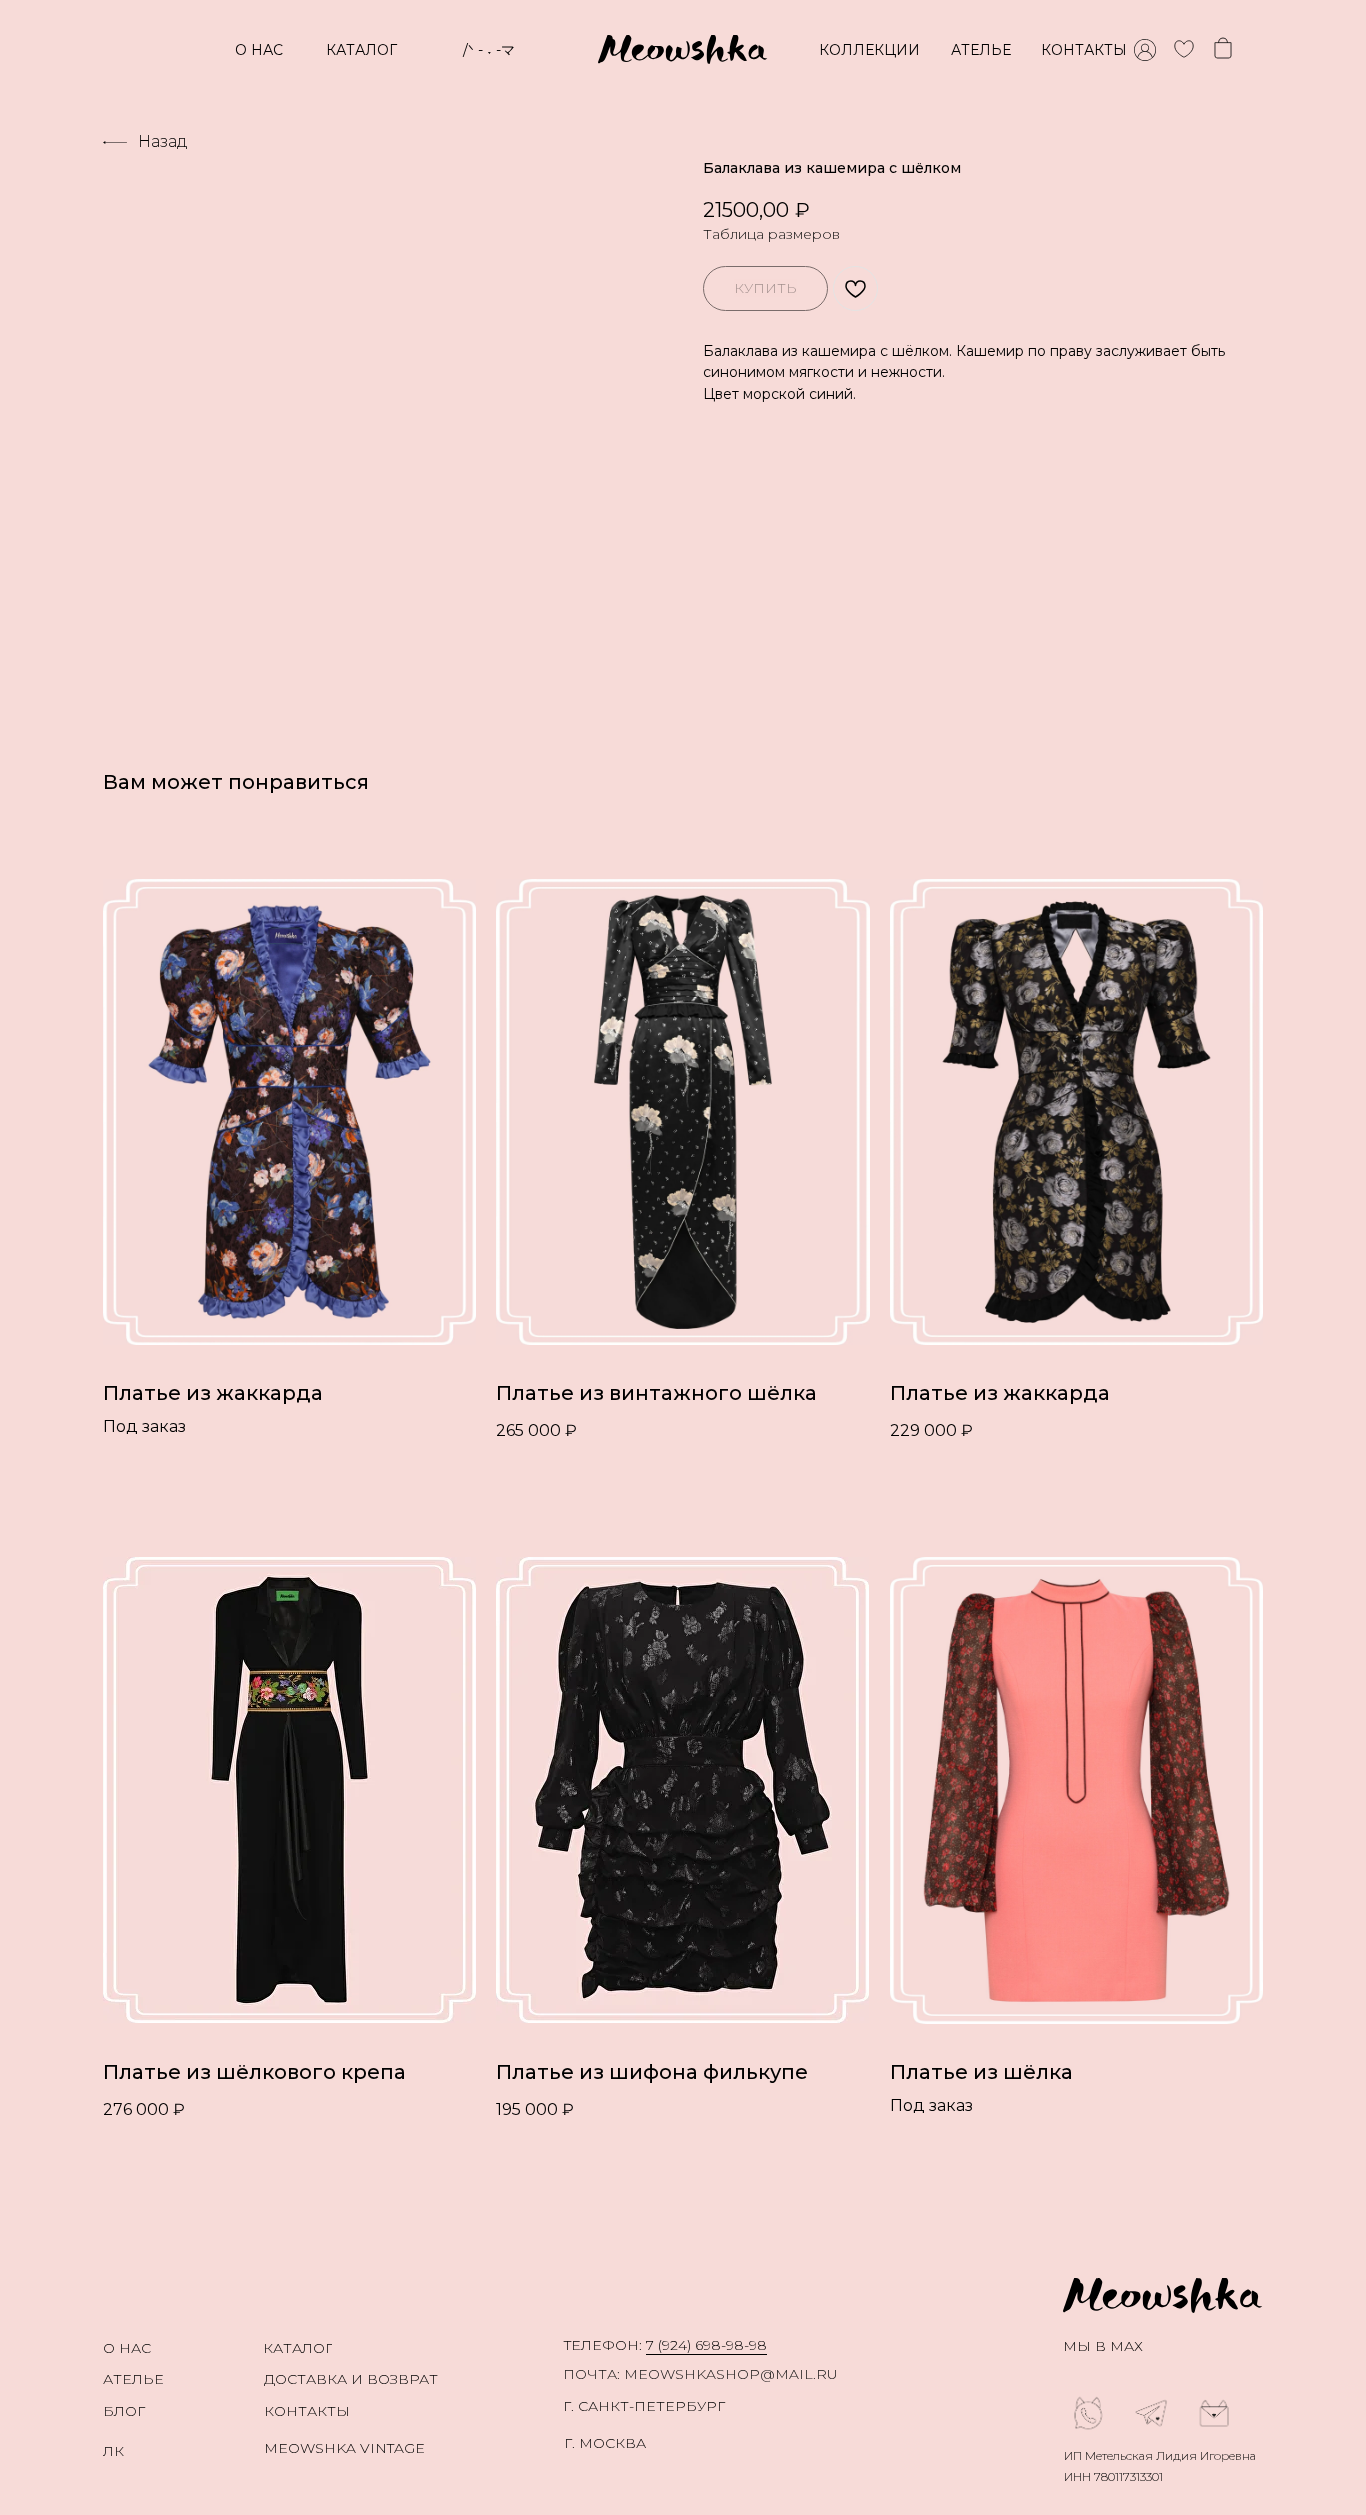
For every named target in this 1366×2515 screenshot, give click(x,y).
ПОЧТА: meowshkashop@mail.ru (700, 2374)
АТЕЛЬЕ (981, 50)
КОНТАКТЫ (1084, 50)
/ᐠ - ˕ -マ (489, 50)
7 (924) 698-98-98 (706, 2345)
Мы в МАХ (1103, 2346)
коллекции (869, 50)
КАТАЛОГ (361, 50)
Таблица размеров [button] (771, 234)
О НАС (259, 50)
